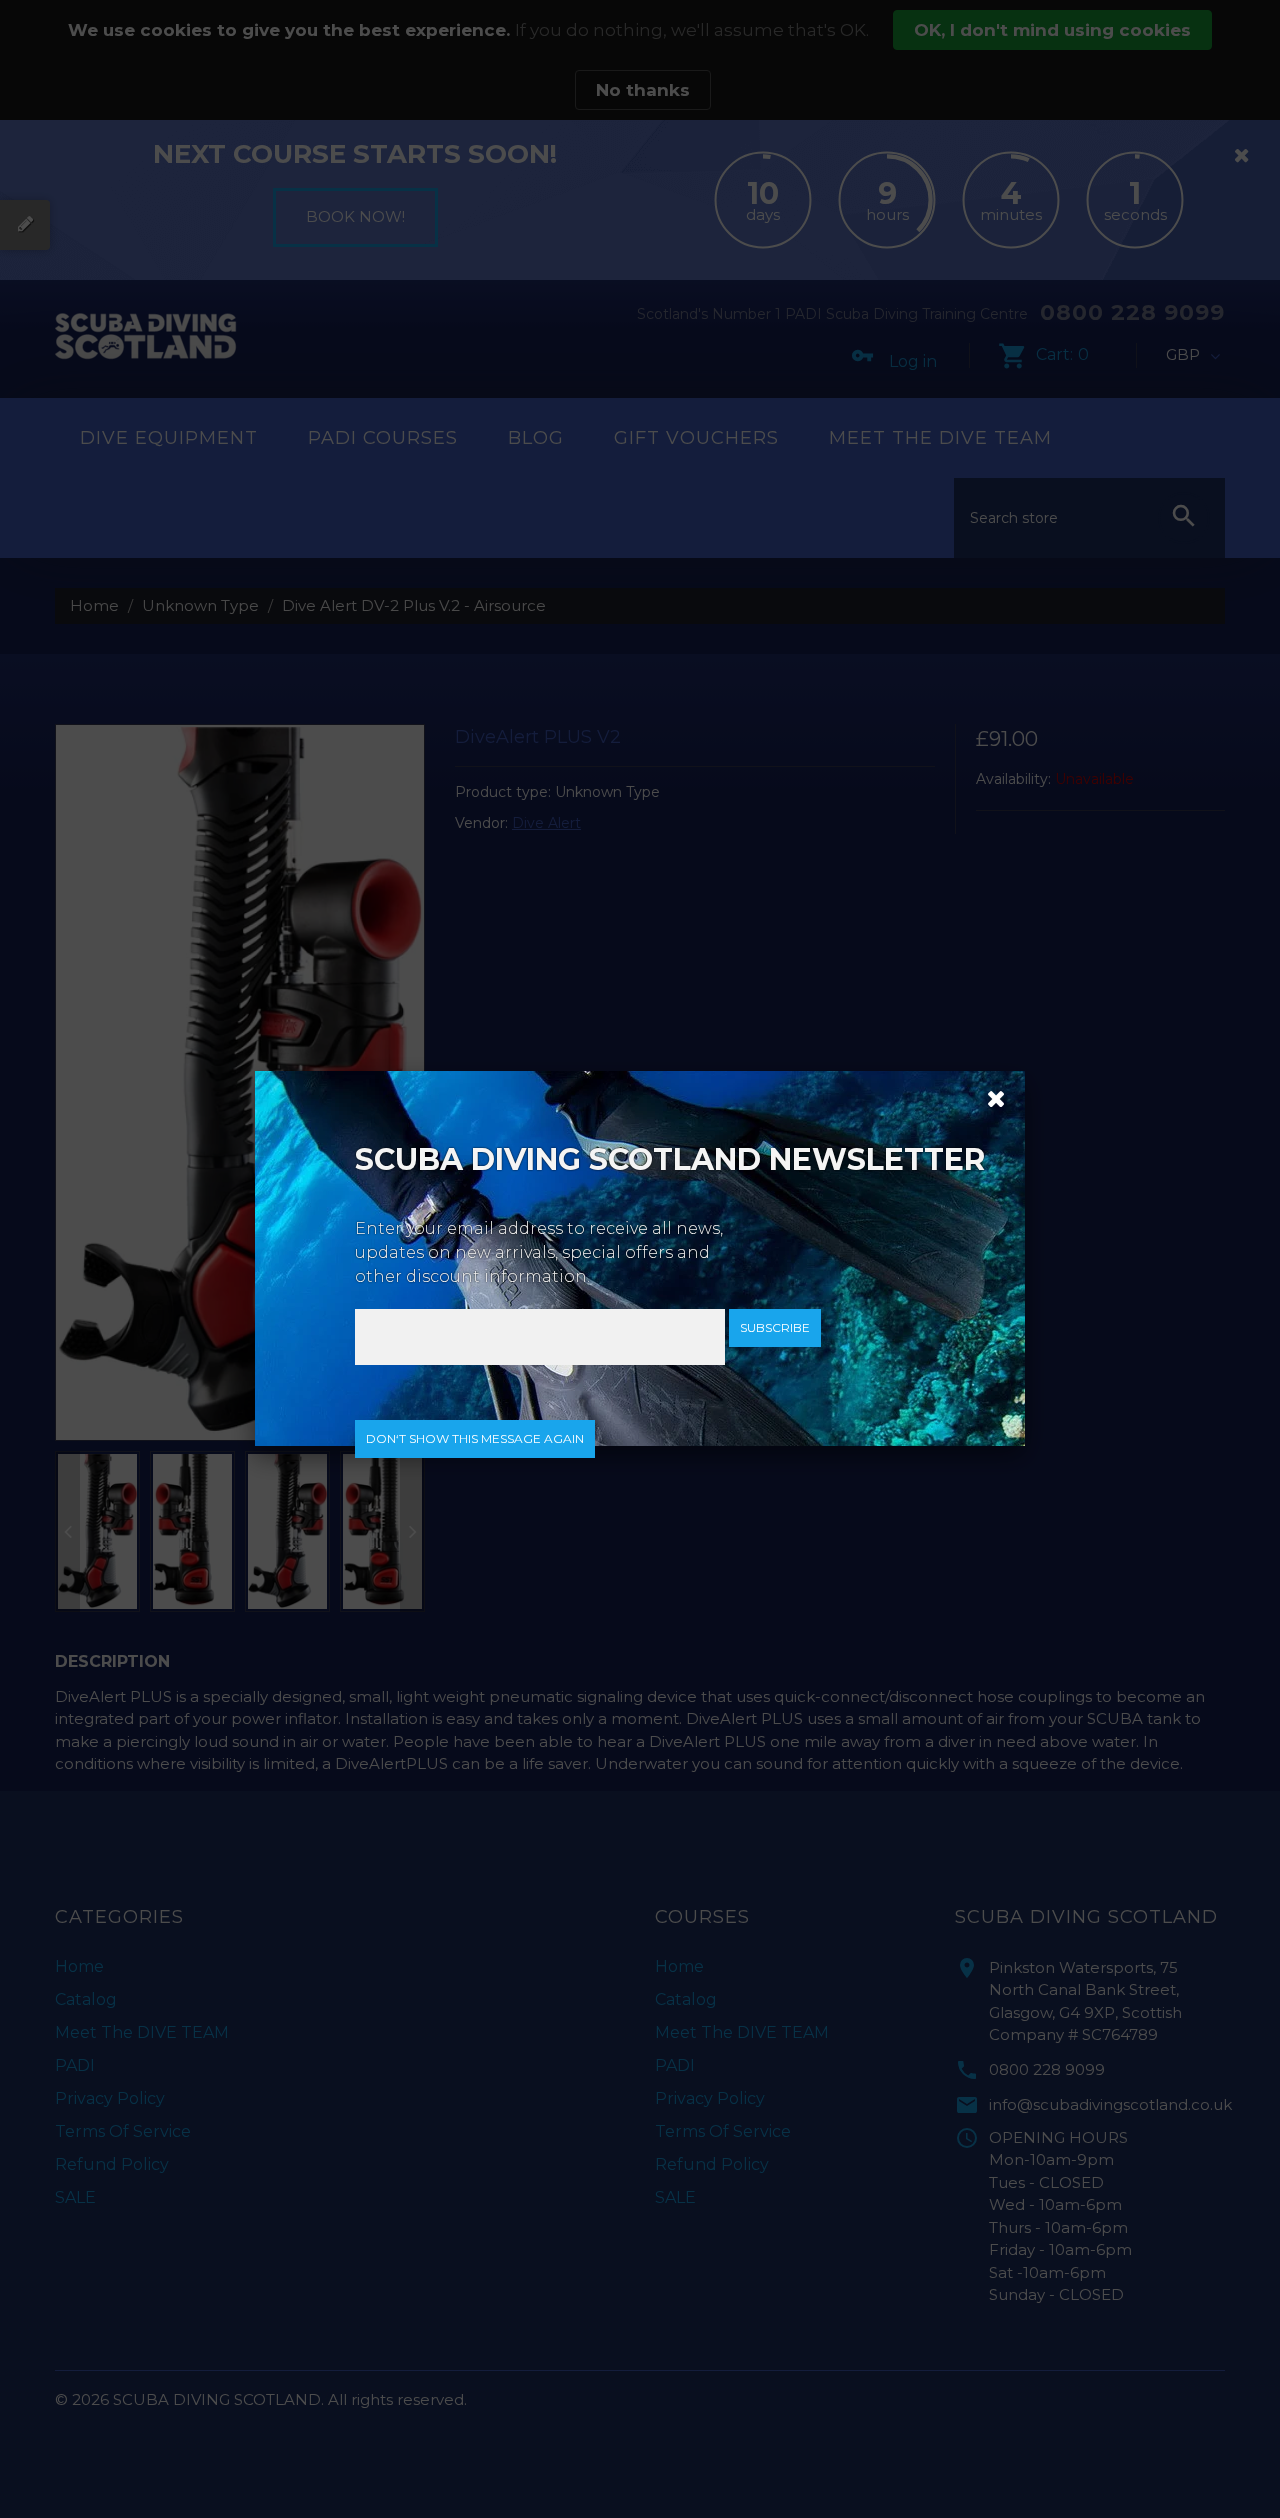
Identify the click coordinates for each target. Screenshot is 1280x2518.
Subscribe (775, 1327)
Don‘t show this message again (475, 1438)
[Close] (989, 1097)
